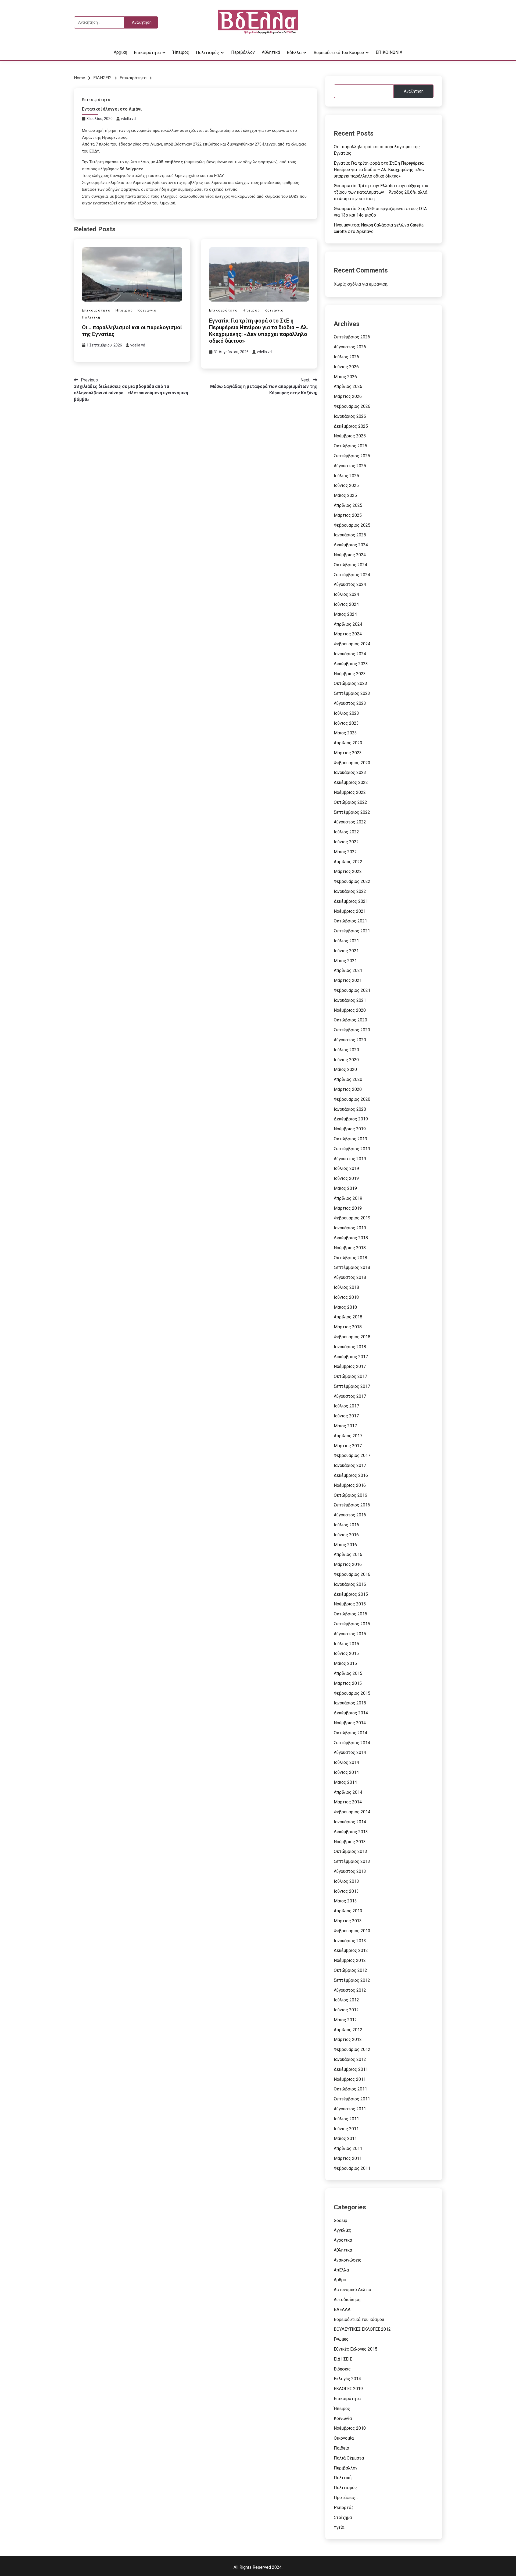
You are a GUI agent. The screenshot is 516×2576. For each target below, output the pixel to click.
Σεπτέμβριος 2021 (352, 931)
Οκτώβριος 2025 (350, 446)
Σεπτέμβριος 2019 (352, 1149)
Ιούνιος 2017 (346, 1416)
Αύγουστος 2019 (350, 1159)
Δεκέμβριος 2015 (351, 1594)
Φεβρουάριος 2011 (352, 2168)
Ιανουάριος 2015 (350, 1703)
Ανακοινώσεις (348, 2260)
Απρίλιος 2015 (348, 1673)
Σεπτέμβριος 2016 (352, 1505)
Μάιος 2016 (345, 1545)
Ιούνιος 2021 (346, 951)
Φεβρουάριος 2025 (352, 525)
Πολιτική (91, 317)
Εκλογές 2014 (347, 2379)
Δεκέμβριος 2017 (351, 1357)
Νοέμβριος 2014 (350, 1723)
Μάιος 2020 (345, 1069)
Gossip (341, 2221)
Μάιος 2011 (345, 2138)
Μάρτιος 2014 (348, 1802)
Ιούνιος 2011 (346, 2129)
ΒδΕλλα (294, 53)
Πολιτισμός (207, 53)
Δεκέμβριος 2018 (351, 1238)
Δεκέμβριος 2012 (351, 1950)
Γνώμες (341, 2339)
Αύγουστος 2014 (350, 1752)
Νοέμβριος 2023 (350, 674)
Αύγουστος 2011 (350, 2109)
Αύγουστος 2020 (350, 1040)
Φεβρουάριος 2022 (352, 881)
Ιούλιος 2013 (346, 1881)
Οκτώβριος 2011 (350, 2089)
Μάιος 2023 (345, 733)
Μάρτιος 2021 (348, 980)
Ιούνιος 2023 (346, 723)
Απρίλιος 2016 (348, 1554)
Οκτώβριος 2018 (350, 1258)
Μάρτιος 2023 (348, 753)
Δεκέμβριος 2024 (351, 545)
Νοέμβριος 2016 (350, 1485)
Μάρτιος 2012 (348, 2039)
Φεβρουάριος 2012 (352, 2049)
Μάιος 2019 (345, 1188)
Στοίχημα (343, 2517)
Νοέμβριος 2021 (350, 911)
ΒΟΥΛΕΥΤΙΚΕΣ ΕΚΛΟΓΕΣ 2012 (362, 2329)
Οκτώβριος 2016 (350, 1495)
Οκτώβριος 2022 (350, 802)
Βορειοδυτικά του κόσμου (339, 53)
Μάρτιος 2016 (348, 1564)
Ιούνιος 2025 (346, 485)
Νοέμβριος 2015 (350, 1604)
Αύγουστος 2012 (350, 1990)
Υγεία (339, 2527)
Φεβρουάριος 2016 (352, 1574)
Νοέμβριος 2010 (350, 2428)
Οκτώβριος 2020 (350, 1020)
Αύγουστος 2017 (350, 1396)
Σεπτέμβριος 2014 (352, 1743)
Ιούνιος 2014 (346, 1772)
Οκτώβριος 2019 (350, 1139)
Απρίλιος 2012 (348, 2030)
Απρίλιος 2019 (348, 1198)
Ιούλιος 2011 (346, 2119)
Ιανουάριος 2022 (350, 891)
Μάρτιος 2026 (348, 396)
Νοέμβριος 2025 (350, 436)
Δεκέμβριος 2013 (351, 1832)
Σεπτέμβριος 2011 (352, 2099)
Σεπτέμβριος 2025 (352, 456)
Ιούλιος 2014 (346, 1762)
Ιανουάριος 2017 (350, 1465)
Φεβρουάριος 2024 (352, 644)
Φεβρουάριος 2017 (352, 1455)
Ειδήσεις (342, 2369)
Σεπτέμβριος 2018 (352, 1267)
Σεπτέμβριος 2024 (352, 575)
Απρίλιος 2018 (348, 1317)
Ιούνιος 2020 (346, 1060)
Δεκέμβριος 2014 (351, 1713)
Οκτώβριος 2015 (350, 1614)
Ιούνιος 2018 (346, 1297)
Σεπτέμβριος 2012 (352, 1980)
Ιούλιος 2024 (346, 594)
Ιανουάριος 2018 (350, 1347)
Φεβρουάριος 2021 (352, 990)
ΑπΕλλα (341, 2270)
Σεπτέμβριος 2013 (352, 1861)
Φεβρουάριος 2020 (352, 1099)
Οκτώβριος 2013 (350, 1851)
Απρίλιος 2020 (348, 1079)
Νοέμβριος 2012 (350, 1960)
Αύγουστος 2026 (350, 347)
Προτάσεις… (346, 2498)
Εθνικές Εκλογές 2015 (356, 2349)
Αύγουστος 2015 (350, 1634)
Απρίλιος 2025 (348, 505)
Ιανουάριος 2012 (350, 2059)
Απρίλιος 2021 (348, 970)
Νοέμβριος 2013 (350, 1842)
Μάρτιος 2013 (348, 1921)
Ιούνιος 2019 (346, 1178)
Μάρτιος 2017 (348, 1446)
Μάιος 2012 (345, 2020)
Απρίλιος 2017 (348, 1436)
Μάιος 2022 (345, 852)
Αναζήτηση (414, 91)
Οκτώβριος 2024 (350, 565)
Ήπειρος (181, 52)
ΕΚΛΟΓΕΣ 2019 (348, 2389)
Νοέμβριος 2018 (350, 1248)
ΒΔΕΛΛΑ (342, 2310)
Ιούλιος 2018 (346, 1287)
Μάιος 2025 (345, 495)
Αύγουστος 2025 (350, 466)
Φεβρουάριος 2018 (352, 1337)
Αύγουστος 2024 (350, 584)
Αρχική (120, 52)
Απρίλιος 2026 (348, 386)
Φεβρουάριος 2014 (352, 1812)
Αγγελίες (343, 2230)
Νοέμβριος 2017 (350, 1366)
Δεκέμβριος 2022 (351, 782)
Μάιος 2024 (345, 614)
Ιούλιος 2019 (346, 1168)
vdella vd (128, 119)
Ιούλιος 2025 (346, 476)
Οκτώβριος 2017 (350, 1376)
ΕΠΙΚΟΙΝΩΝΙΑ (389, 52)
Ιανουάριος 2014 (350, 1822)
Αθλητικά (271, 52)
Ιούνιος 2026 (346, 367)
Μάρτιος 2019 (348, 1208)
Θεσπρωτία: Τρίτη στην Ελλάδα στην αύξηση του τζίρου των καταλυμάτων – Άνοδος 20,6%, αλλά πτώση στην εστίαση (381, 192)
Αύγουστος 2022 (350, 822)
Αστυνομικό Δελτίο (352, 2290)
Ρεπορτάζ (344, 2508)
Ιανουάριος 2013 (350, 1941)
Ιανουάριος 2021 (350, 1000)
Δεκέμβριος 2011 (351, 2069)
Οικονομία (344, 2438)
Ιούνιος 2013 (346, 1891)
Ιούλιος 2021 (346, 941)
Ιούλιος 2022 (346, 832)
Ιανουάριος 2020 (350, 1109)
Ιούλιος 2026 (346, 357)
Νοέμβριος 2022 (350, 792)
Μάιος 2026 (345, 377)
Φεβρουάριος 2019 (352, 1218)
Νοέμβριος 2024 (350, 555)
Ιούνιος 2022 (346, 842)
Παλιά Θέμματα (349, 2458)
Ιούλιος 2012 (346, 2000)
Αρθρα (340, 2280)
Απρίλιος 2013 (348, 1911)
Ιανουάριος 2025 (350, 535)
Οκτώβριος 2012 (350, 1970)
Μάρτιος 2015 (348, 1683)
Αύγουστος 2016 (350, 1515)
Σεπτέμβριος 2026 (352, 337)
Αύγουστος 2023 (350, 703)
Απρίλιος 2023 (348, 743)
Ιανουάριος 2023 (350, 772)
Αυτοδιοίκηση (347, 2300)
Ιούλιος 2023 (346, 713)
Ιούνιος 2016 (346, 1535)
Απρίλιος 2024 (348, 624)
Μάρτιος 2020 (348, 1089)
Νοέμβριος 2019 (350, 1129)
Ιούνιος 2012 (346, 2010)
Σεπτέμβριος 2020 (352, 1030)
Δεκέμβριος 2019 (351, 1119)
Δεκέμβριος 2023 (351, 664)
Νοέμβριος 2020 (350, 1010)
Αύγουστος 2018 (350, 1277)
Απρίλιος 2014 (348, 1792)
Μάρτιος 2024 (348, 634)
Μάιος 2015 (345, 1663)
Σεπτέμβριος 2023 (352, 693)
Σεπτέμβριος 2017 (352, 1386)
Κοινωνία (147, 310)
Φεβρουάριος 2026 (352, 406)
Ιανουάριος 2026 (350, 416)
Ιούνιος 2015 (346, 1653)
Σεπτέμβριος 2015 (352, 1624)
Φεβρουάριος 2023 (352, 763)
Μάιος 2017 (345, 1426)
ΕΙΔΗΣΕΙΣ (343, 2359)
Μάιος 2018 (345, 1307)
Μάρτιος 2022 (348, 871)
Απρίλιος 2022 (348, 862)
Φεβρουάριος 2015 (352, 1693)
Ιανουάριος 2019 (350, 1228)
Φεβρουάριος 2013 (352, 1931)
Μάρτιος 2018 (348, 1327)
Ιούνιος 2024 (346, 604)
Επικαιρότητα (147, 53)
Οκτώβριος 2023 (350, 683)
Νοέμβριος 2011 (350, 2079)
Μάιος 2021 (345, 961)
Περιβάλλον (243, 52)
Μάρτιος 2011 (348, 2158)
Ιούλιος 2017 (346, 1406)
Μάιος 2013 (345, 1901)
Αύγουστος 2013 (350, 1871)
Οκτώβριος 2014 (350, 1733)
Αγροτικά (343, 2240)
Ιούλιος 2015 (346, 1644)
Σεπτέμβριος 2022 (352, 812)
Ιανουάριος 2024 (350, 654)
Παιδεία (341, 2448)
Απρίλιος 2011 (348, 2148)
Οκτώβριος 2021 (350, 921)
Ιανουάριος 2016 (350, 1584)
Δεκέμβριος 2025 (351, 426)
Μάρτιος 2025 (348, 515)
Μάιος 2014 (345, 1782)
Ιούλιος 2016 (346, 1525)
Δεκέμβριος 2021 (351, 901)
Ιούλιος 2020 (346, 1050)
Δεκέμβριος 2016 (351, 1475)
